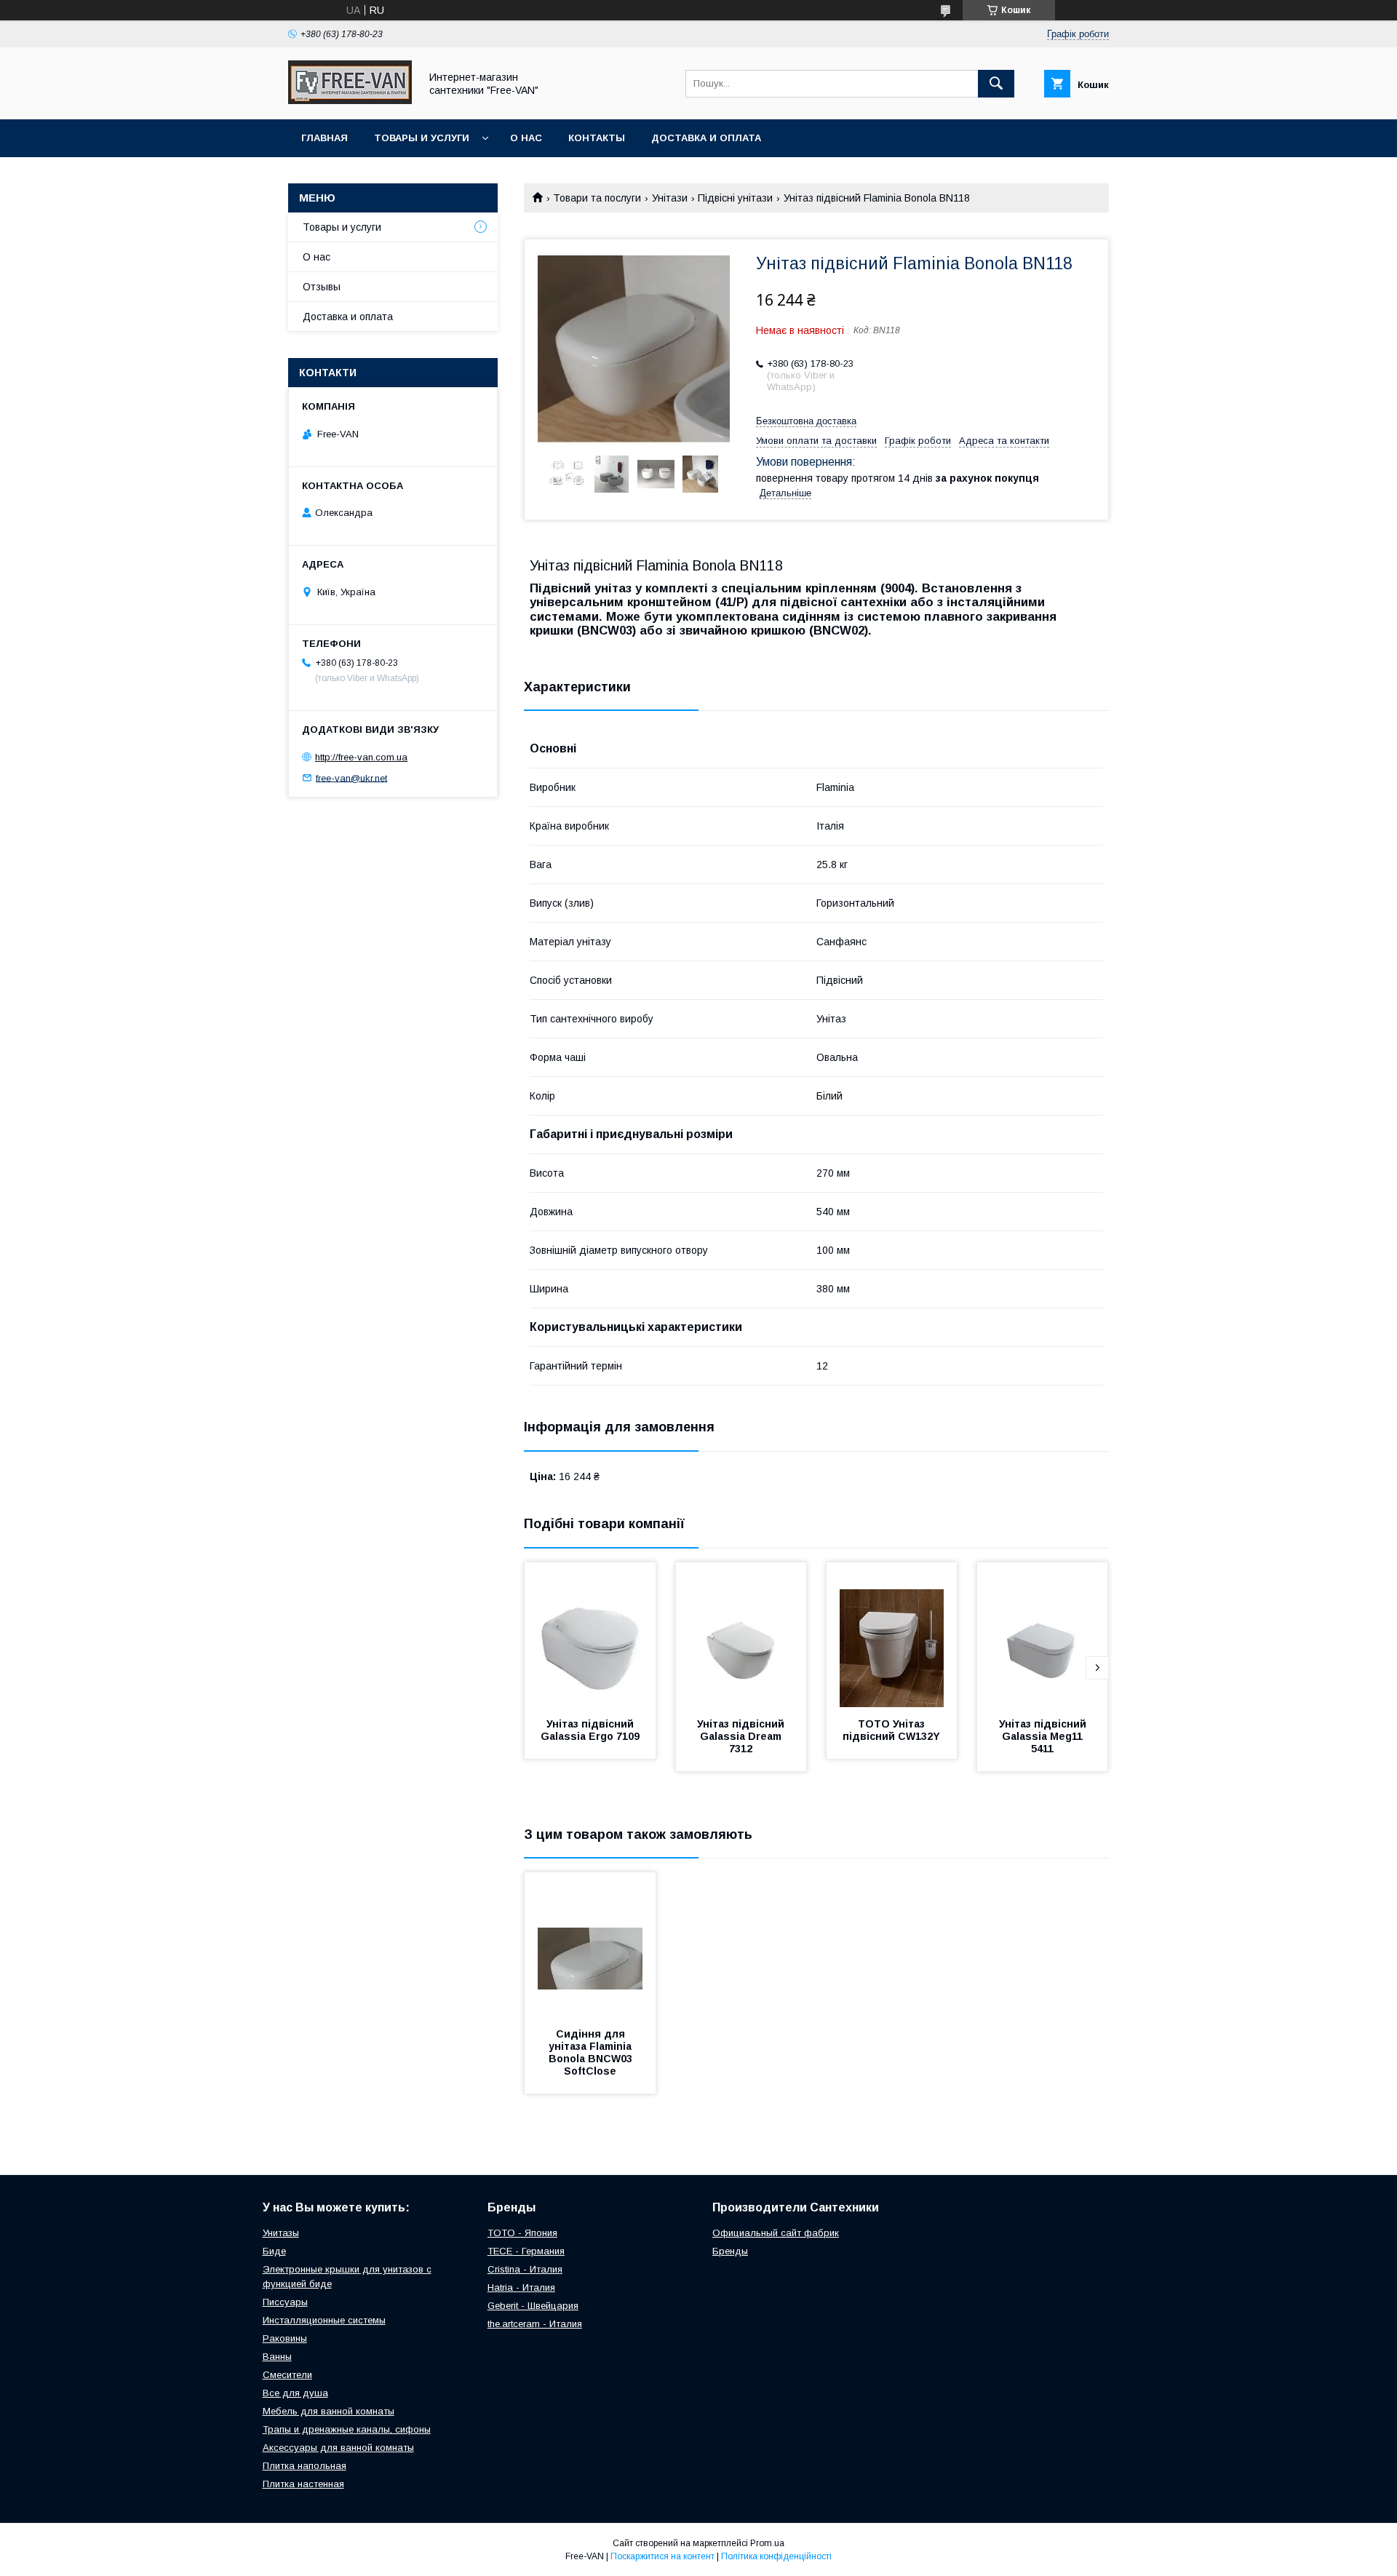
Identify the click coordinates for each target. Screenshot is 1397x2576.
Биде (274, 2251)
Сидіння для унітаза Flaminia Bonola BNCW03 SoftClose (592, 2052)
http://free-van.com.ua (361, 757)
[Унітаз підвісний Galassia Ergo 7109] (590, 1635)
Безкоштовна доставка (806, 421)
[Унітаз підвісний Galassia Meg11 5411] (1043, 1635)
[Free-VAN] (350, 100)
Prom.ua (767, 2543)
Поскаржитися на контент (662, 2556)
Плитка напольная (305, 2466)
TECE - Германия (526, 2251)
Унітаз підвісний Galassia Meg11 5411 (1044, 1736)
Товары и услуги (422, 138)
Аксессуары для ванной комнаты (338, 2448)
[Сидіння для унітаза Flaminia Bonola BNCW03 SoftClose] (590, 1945)
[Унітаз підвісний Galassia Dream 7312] (741, 1635)
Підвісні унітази (735, 198)
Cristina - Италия (525, 2269)
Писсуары (285, 2302)
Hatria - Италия (521, 2287)
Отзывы (322, 287)
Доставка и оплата (706, 138)
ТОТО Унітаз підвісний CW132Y (891, 1730)
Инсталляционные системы (324, 2320)
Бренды (730, 2251)
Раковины (285, 2338)
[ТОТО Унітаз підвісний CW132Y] (892, 1635)
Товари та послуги (597, 198)
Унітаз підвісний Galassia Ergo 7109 (590, 1730)
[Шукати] (996, 84)
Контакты (597, 138)
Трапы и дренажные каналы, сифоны (347, 2429)
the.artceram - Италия (535, 2324)
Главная (325, 138)
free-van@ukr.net (351, 778)
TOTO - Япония (522, 2233)
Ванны (277, 2357)
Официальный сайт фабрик (776, 2233)
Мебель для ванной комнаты (329, 2411)
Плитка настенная (303, 2484)
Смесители (287, 2375)
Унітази (670, 198)
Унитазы (281, 2233)
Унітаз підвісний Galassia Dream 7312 (742, 1736)
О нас (526, 138)
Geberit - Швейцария (533, 2306)
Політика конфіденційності (776, 2556)
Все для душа (295, 2393)
